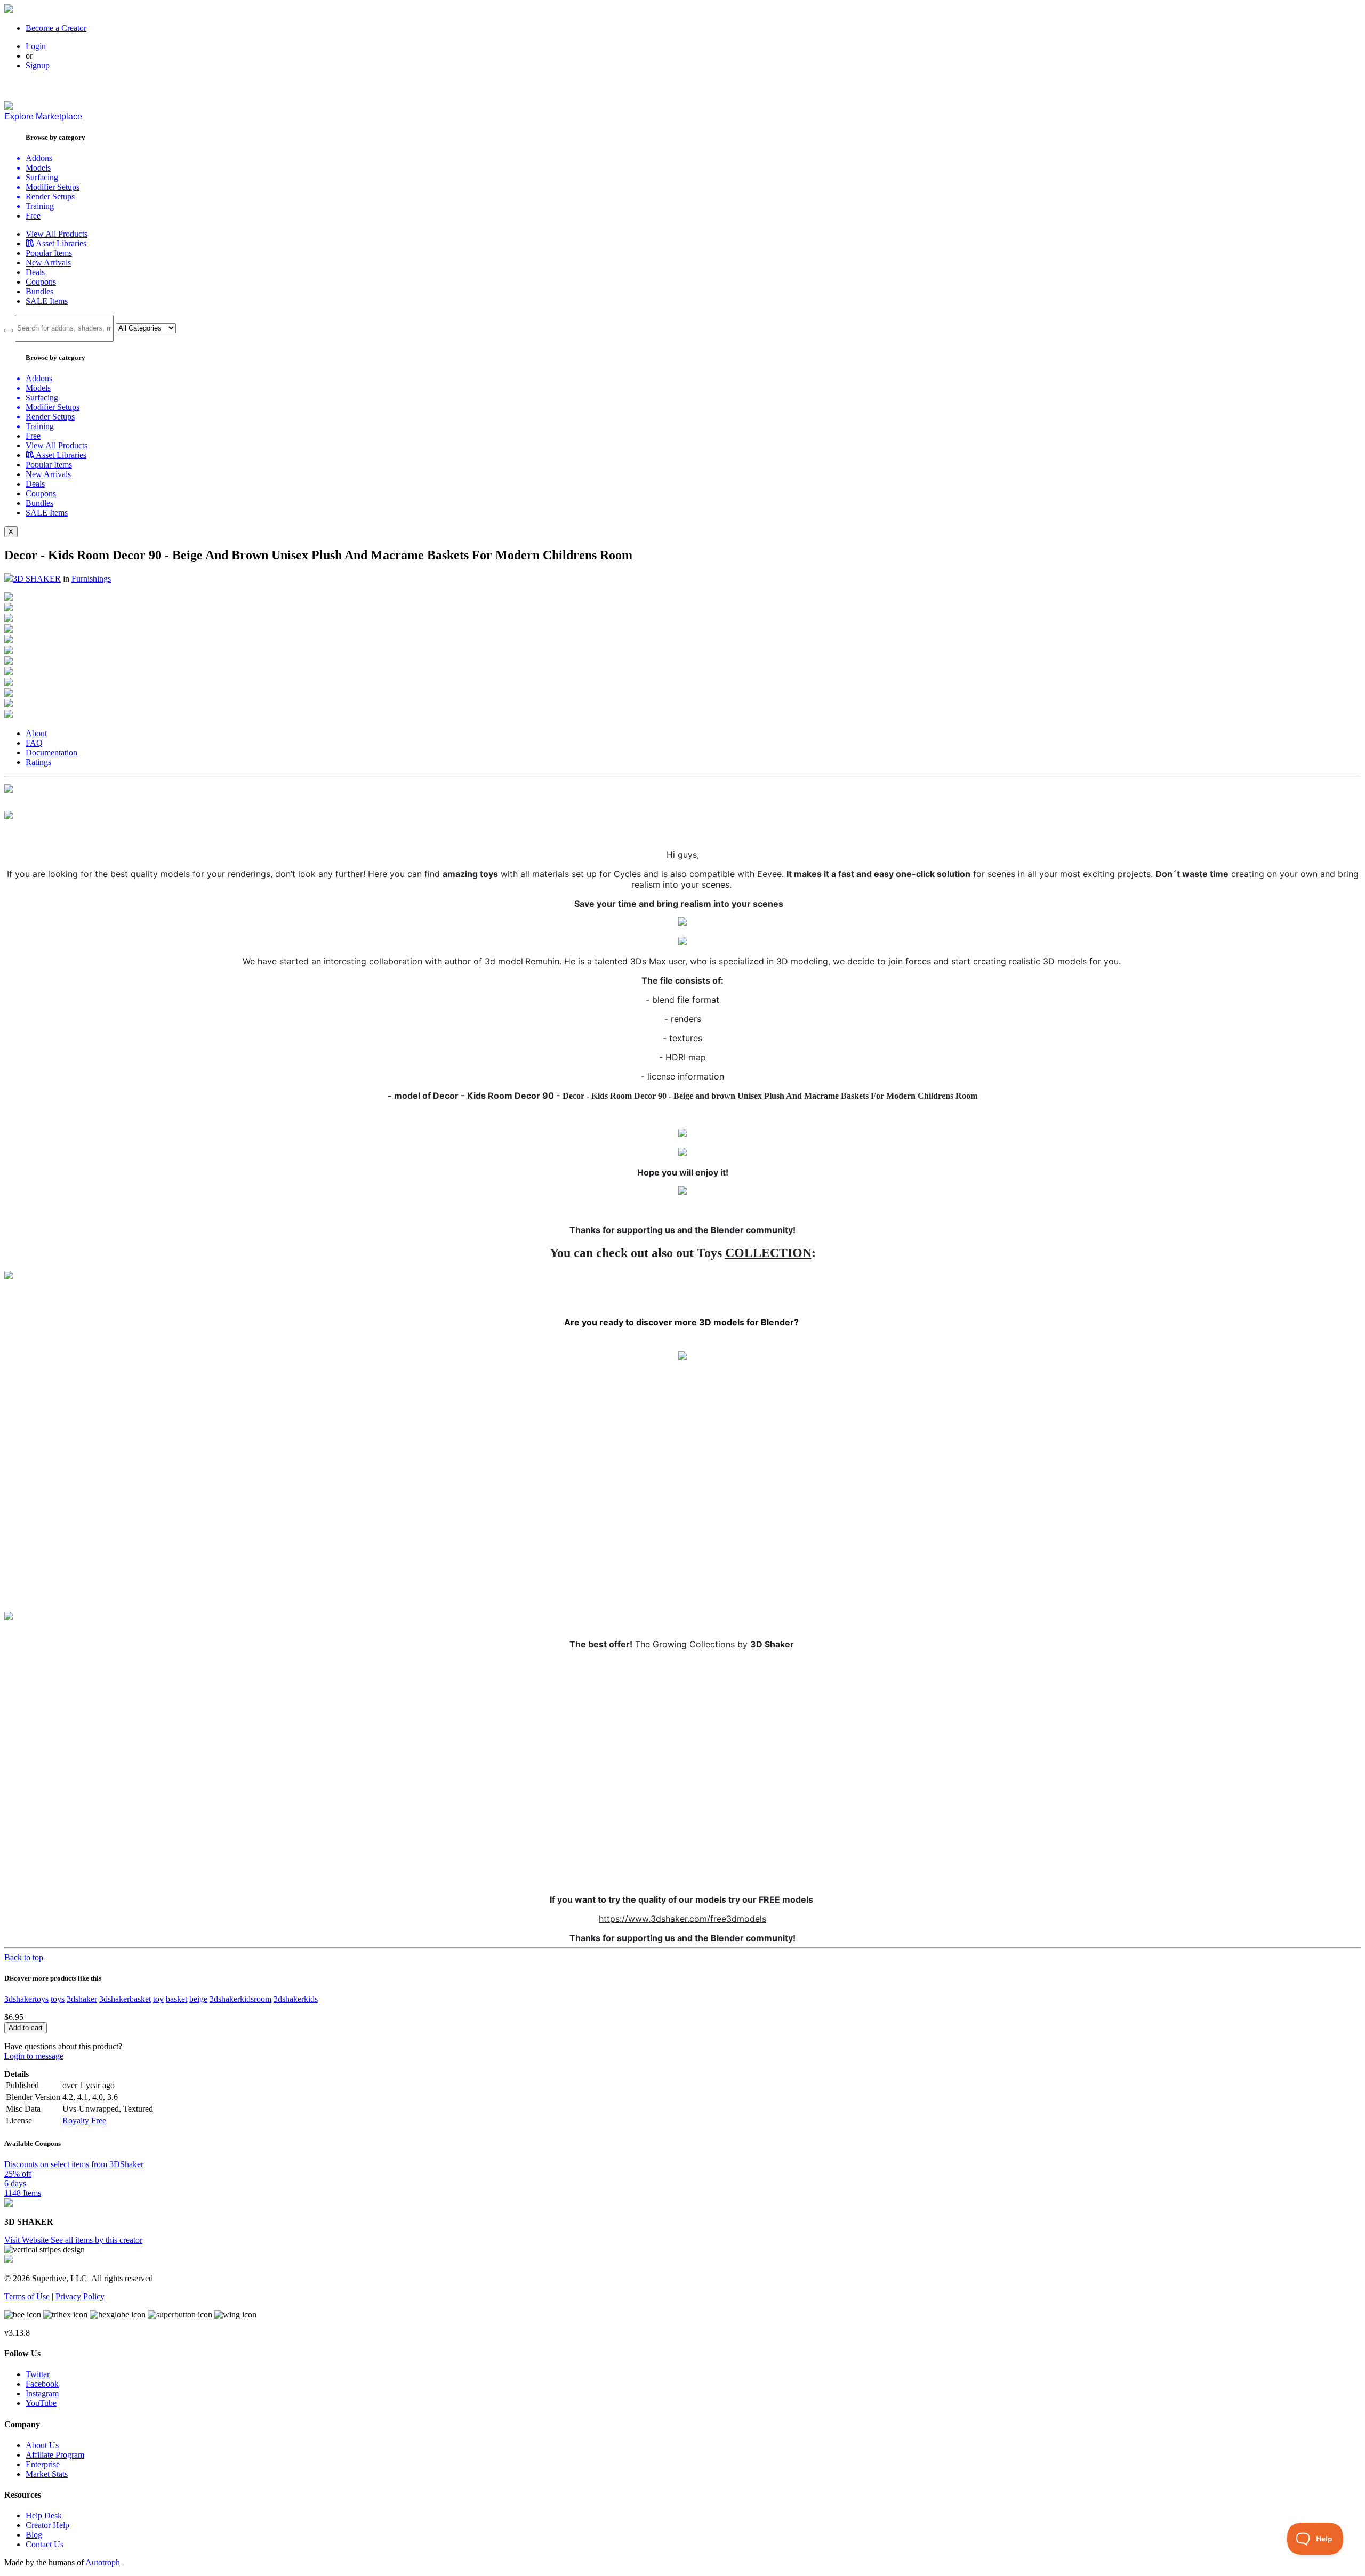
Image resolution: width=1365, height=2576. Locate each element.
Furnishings (91, 579)
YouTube (41, 2403)
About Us (42, 2445)
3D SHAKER (37, 579)
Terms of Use (27, 2296)
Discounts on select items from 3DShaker (74, 2164)
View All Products (57, 234)
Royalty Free (84, 2120)
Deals (35, 272)
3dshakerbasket (125, 1999)
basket (176, 1999)
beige (198, 1999)
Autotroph (103, 2562)
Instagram (42, 2393)
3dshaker (82, 1999)
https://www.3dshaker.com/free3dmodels (682, 1919)
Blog (34, 2535)
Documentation (51, 752)
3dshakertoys (26, 1999)
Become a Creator (56, 28)
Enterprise (43, 2464)
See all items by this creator (97, 2240)
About (36, 733)
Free (33, 216)
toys (58, 1999)
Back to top (24, 1957)
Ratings (38, 762)
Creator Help (47, 2525)
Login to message (34, 2056)
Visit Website (27, 2240)
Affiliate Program (55, 2455)
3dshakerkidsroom (240, 1999)
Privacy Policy (80, 2296)
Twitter (38, 2374)
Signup (38, 65)
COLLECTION (768, 1253)
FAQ (34, 743)
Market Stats (47, 2474)
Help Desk (44, 2515)
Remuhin (542, 961)
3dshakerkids (296, 1999)
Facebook (42, 2384)
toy (158, 1999)
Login (36, 46)
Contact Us (45, 2544)
